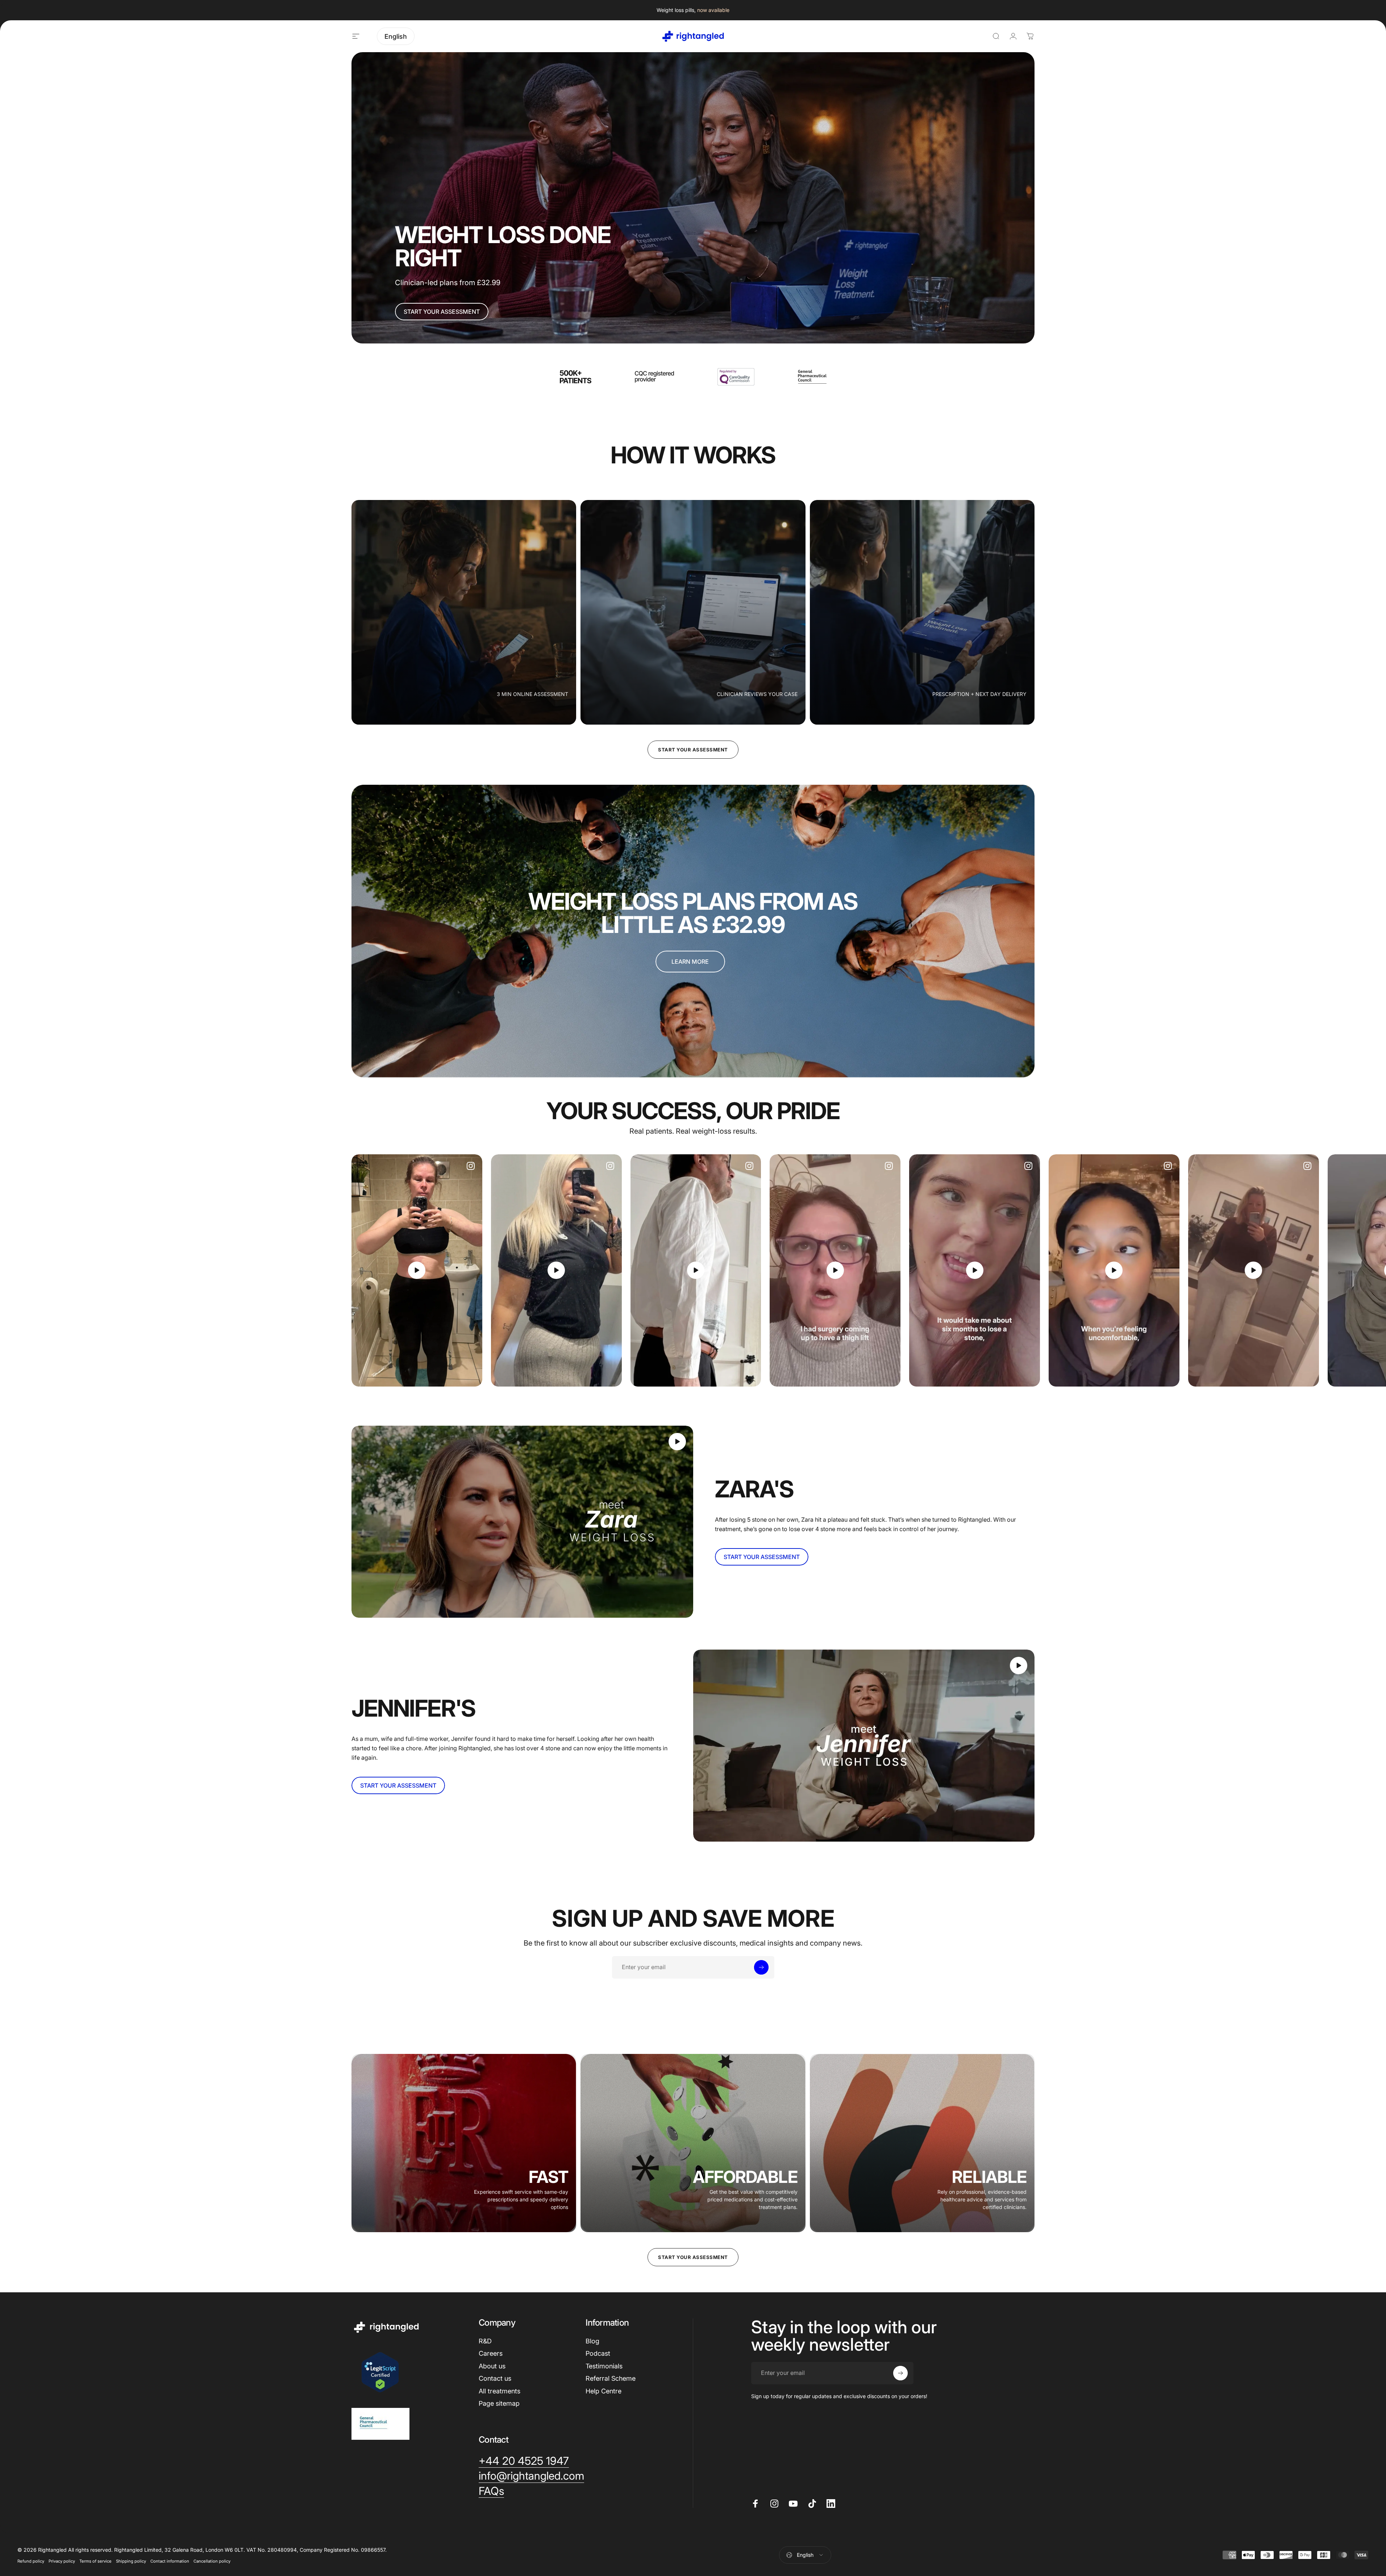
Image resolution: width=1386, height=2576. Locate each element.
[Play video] (417, 1270)
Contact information (170, 2561)
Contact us (495, 2378)
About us (492, 2366)
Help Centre (603, 2391)
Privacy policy (62, 2561)
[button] (417, 1270)
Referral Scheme (611, 2378)
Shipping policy (131, 2561)
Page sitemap (499, 2403)
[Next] (1010, 1270)
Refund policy (31, 2561)
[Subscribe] (761, 1967)
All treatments (500, 2391)
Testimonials (604, 2366)
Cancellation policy (212, 2561)
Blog (592, 2341)
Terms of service (95, 2561)
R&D (485, 2341)
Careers (491, 2353)
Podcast (598, 2353)
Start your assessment (693, 750)
